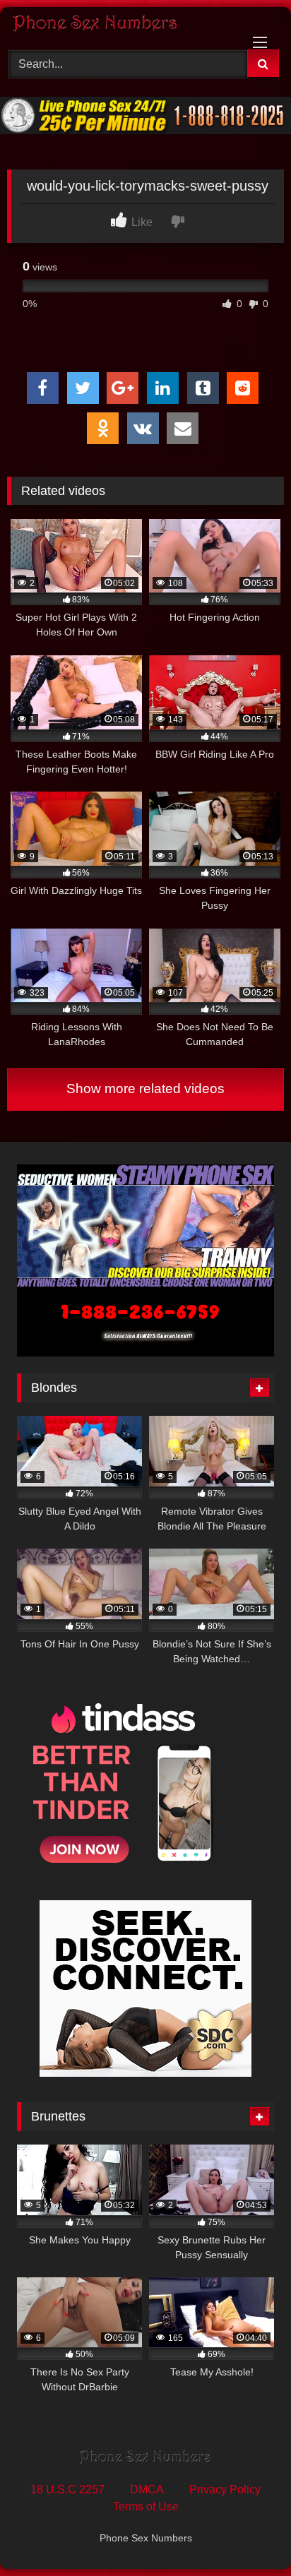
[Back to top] (247, 2534)
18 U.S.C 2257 (67, 2489)
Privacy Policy (225, 2489)
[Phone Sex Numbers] (119, 26)
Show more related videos (145, 1089)
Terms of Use (146, 2506)
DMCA (147, 2489)
